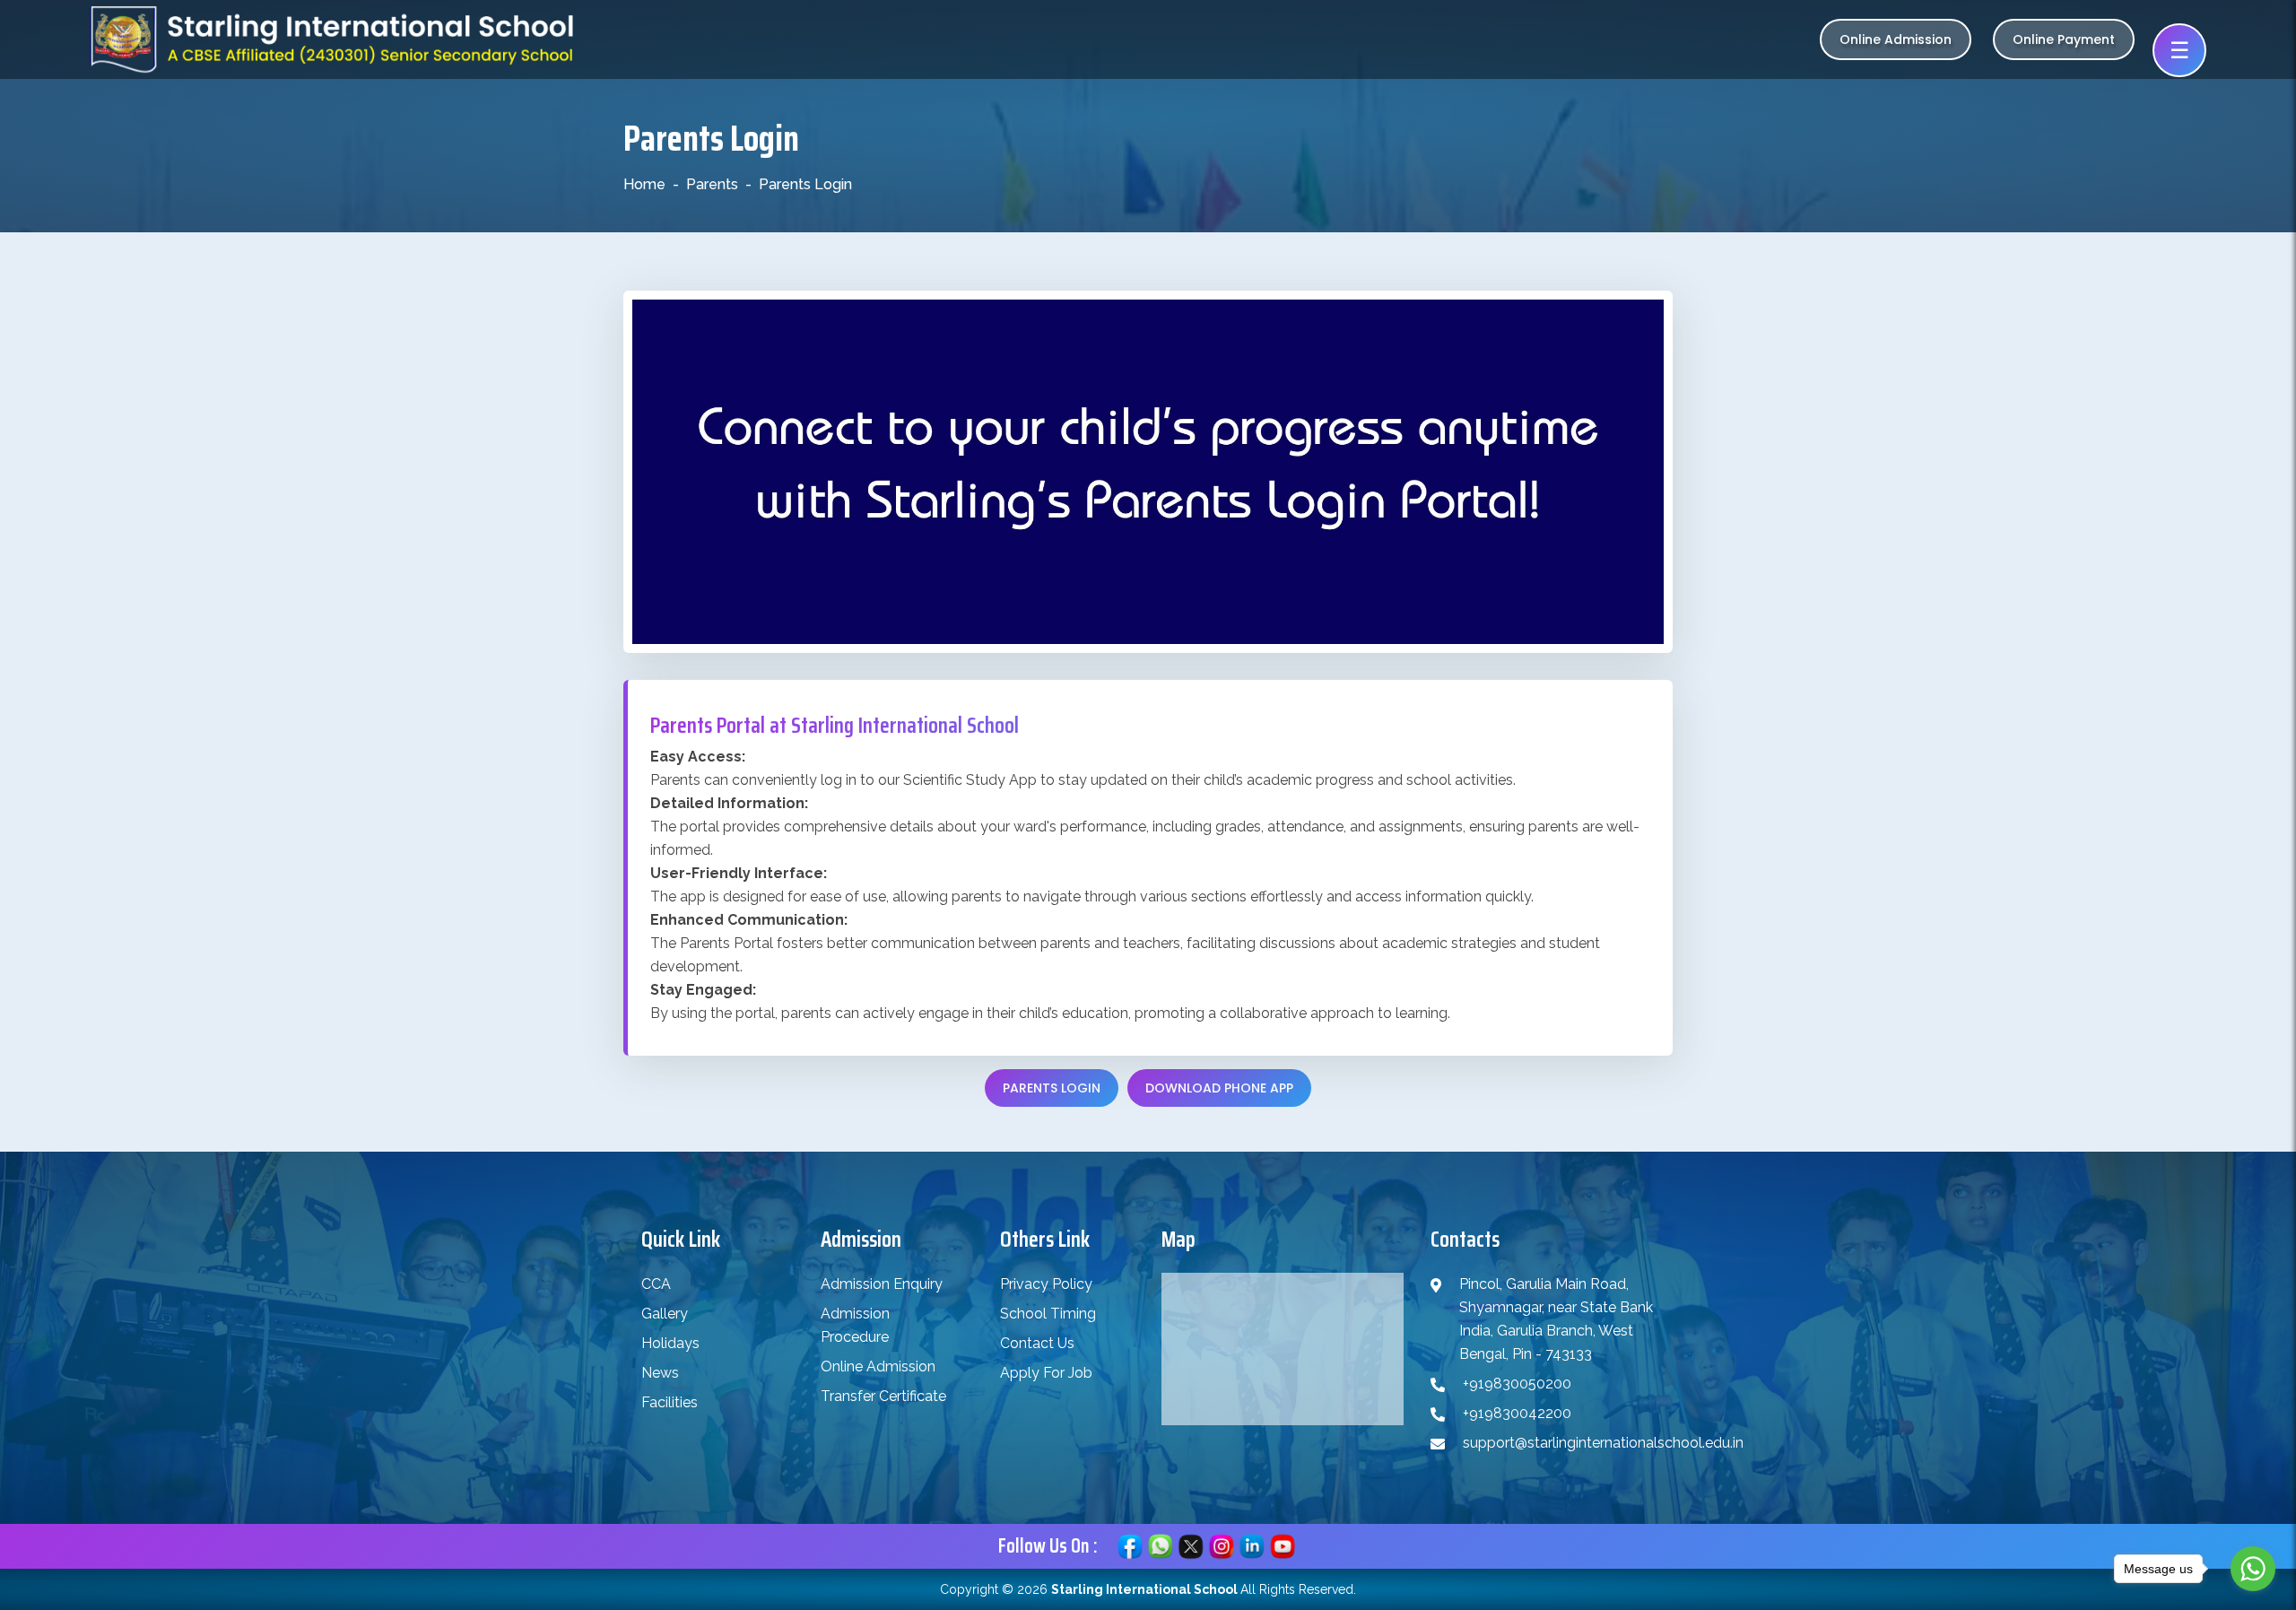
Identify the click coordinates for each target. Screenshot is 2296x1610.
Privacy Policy (1046, 1284)
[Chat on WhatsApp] (1161, 1545)
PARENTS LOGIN (1052, 1088)
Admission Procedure (855, 1325)
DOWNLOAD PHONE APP (1219, 1088)
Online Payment (2064, 39)
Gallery (665, 1314)
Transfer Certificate (883, 1396)
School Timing (1048, 1314)
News (660, 1373)
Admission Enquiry (882, 1284)
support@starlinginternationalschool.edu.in (1603, 1443)
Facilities (670, 1402)
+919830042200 (1517, 1413)
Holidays (670, 1343)
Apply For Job (1046, 1373)
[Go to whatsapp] (2253, 1569)
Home (644, 184)
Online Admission (1896, 39)
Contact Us (1037, 1343)
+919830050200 (1517, 1384)
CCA (656, 1284)
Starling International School (1144, 1589)
